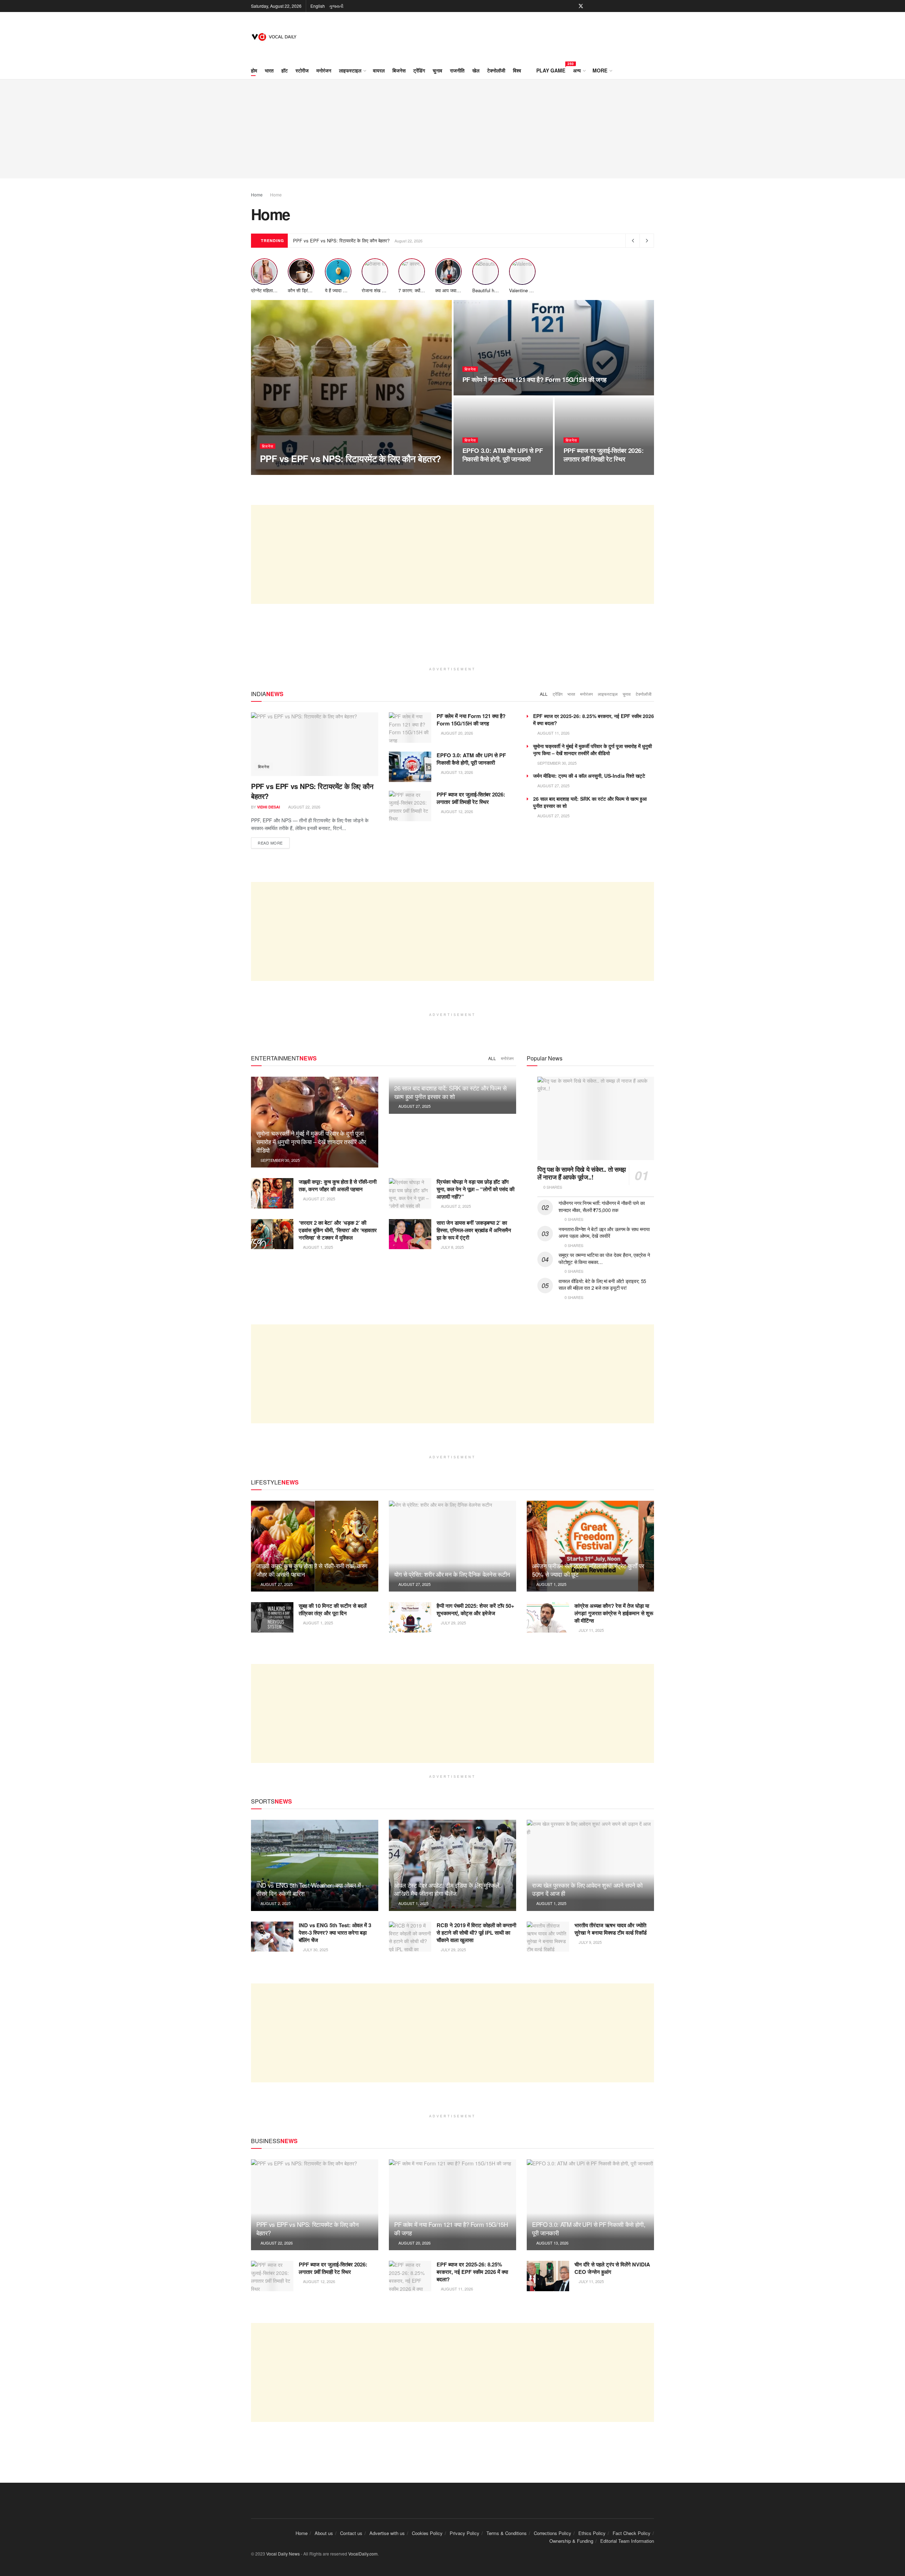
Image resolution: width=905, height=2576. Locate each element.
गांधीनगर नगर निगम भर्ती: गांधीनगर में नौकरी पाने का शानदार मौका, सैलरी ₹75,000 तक (602, 1206)
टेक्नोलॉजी (496, 70)
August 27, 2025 (553, 786)
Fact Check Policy (632, 2533)
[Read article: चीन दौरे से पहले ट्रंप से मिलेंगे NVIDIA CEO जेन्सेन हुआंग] (548, 2276)
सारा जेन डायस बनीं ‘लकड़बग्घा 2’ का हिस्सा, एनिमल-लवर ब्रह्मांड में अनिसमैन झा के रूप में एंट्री (474, 1230)
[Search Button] (651, 70)
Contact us (351, 2533)
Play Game (551, 69)
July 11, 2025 (591, 1630)
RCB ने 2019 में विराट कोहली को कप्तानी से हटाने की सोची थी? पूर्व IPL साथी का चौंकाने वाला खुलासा (476, 1933)
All (544, 694)
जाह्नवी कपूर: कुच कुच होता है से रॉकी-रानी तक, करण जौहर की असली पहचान (338, 1185)
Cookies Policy (427, 2533)
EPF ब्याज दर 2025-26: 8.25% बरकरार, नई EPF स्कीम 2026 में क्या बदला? (472, 2272)
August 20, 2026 (482, 393)
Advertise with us (387, 2533)
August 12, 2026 (583, 472)
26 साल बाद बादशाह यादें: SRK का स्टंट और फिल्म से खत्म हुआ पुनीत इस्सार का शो (450, 1092)
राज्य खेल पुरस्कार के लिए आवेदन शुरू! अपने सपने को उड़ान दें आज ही (587, 1889)
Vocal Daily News (283, 2554)
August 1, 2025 (317, 1247)
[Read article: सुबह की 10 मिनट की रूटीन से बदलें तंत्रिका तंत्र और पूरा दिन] (272, 1617)
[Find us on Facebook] (571, 6)
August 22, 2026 (313, 472)
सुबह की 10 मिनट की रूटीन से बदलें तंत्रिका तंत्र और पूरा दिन (333, 1609)
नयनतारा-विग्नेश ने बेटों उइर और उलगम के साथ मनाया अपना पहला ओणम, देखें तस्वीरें (604, 1233)
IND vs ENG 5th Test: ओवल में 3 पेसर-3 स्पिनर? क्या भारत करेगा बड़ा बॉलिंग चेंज (335, 1933)
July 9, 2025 (590, 1942)
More (600, 70)
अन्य (577, 70)
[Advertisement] (452, 129)
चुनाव (437, 70)
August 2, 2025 (455, 1206)
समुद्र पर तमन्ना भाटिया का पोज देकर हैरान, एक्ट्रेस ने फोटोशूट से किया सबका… (604, 1258)
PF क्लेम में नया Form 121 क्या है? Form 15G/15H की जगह (535, 380)
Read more (274, 843)
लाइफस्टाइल (350, 70)
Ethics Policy (592, 2533)
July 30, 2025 (315, 1949)
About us (324, 2533)
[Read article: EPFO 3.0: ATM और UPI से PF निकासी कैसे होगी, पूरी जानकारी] (410, 767)
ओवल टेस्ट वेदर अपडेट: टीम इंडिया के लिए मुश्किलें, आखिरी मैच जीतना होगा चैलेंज (447, 1889)
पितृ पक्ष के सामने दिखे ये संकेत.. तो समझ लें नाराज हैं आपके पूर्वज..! (582, 1173)
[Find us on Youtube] (608, 6)
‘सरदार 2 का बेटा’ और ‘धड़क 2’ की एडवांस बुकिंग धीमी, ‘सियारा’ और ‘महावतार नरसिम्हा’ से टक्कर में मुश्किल (338, 1230)
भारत (269, 70)
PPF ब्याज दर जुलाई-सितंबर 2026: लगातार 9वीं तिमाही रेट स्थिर (604, 455)
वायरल (379, 70)
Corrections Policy (553, 2533)
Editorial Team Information (627, 2541)
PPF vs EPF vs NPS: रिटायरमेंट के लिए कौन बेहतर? (341, 240)
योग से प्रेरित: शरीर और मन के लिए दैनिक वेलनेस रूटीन (452, 1574)
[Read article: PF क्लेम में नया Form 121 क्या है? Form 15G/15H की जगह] (410, 728)
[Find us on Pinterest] (590, 6)
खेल (476, 70)
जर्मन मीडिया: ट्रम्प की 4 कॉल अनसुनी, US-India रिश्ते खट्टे (589, 776)
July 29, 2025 (453, 1623)
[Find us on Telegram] (652, 6)
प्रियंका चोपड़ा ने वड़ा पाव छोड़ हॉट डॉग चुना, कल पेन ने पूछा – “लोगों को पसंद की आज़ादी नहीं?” (475, 1189)
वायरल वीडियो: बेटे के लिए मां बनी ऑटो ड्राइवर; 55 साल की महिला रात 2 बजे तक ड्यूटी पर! (602, 1284)
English (318, 6)
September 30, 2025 (556, 763)
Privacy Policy (465, 2533)
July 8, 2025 (452, 1247)
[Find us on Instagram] (599, 6)
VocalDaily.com (362, 2554)
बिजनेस (399, 70)
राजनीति (457, 70)
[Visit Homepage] (275, 37)
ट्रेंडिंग (419, 70)
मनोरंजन (324, 70)
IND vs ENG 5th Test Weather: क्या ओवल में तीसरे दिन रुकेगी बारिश (308, 1889)
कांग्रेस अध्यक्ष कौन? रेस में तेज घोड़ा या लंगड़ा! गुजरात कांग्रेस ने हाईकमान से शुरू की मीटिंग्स (614, 1613)
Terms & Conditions (507, 2533)
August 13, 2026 (482, 472)
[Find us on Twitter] (581, 6)
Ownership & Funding (571, 2541)
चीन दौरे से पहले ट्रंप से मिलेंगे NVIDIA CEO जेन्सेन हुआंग (612, 2268)
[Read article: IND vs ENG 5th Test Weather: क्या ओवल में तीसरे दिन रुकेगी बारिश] (315, 1865)
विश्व (517, 70)
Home (257, 195)
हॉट (285, 70)
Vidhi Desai (277, 472)
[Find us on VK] (634, 6)
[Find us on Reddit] (643, 6)
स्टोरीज (302, 70)
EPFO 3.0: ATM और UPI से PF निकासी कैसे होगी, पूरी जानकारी (503, 455)
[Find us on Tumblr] (626, 6)
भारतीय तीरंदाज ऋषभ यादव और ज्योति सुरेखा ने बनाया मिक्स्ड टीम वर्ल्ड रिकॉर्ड (611, 1929)
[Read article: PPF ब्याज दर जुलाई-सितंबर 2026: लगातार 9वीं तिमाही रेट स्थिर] (410, 806)
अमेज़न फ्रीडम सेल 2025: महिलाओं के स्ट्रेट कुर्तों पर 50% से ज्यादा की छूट (588, 1570)
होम (254, 70)
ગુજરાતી (336, 6)
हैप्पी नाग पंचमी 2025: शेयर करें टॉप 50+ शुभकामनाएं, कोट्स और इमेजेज (475, 1609)
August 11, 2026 (553, 733)
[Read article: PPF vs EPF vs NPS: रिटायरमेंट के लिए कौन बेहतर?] (315, 744)
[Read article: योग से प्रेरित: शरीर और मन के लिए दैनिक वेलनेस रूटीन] (452, 1546)
